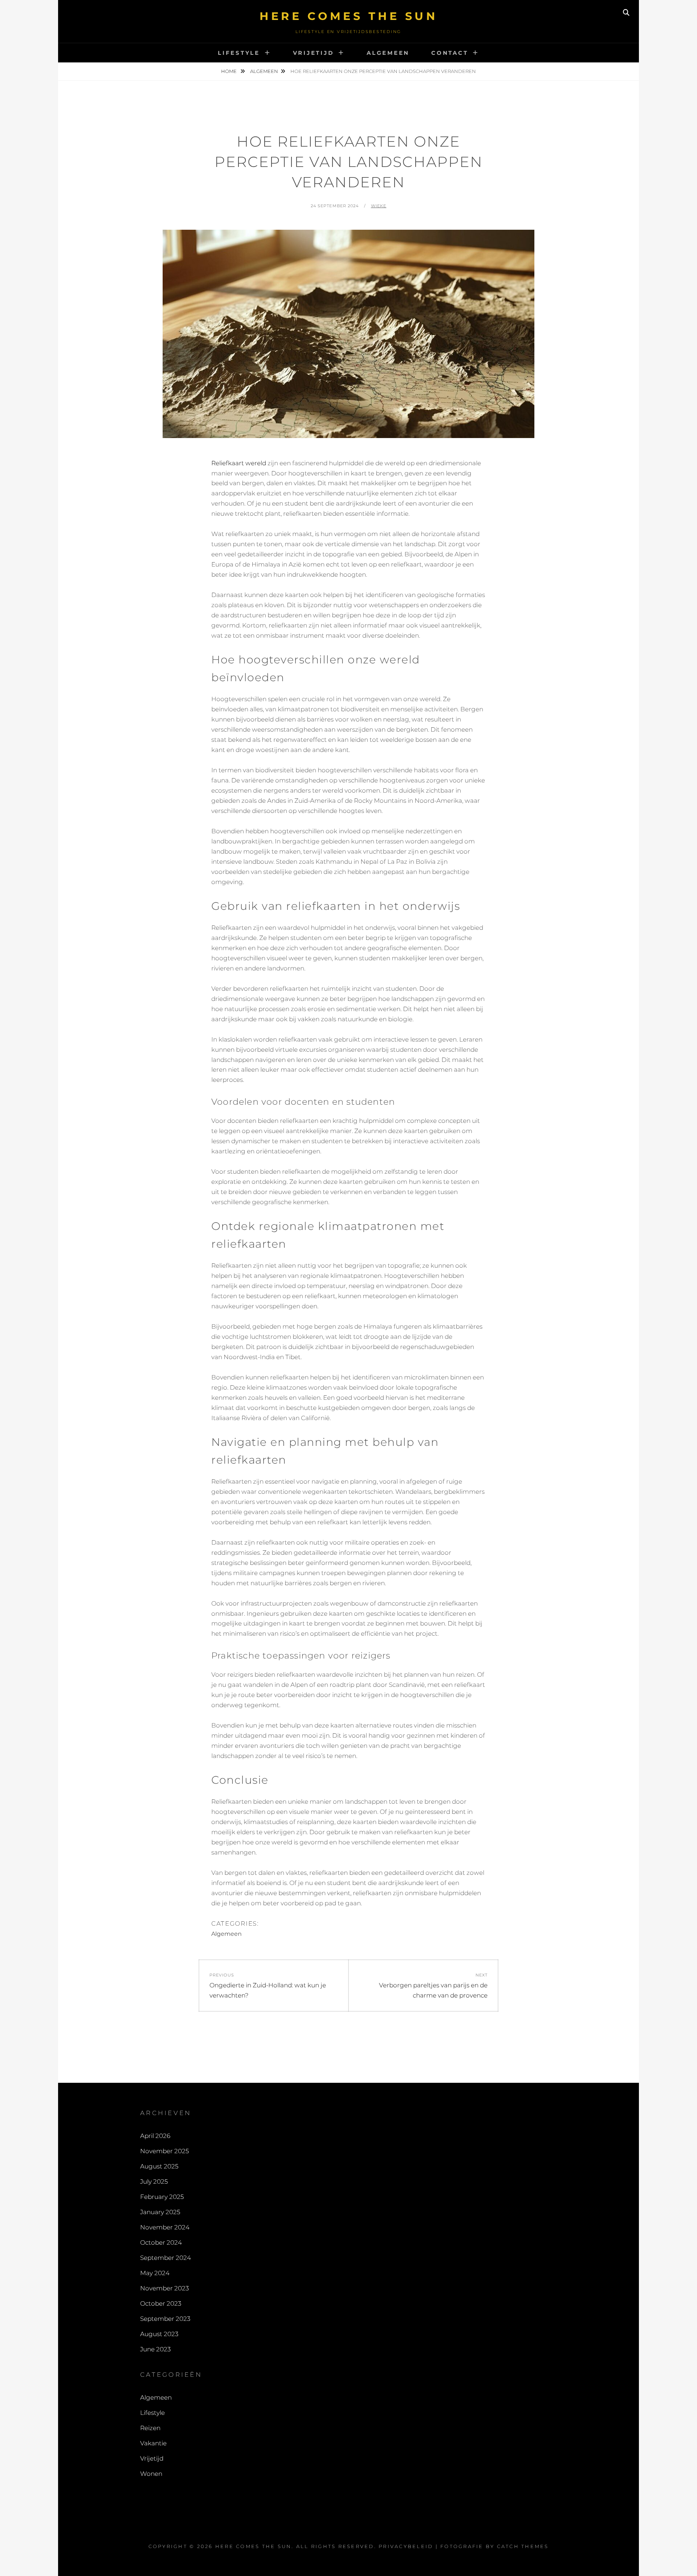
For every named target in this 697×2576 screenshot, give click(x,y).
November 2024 (165, 2227)
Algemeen (388, 53)
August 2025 (159, 2166)
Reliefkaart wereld (239, 463)
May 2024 (155, 2273)
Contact (450, 53)
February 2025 (162, 2197)
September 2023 (165, 2319)
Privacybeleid (406, 2546)
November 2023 (164, 2288)
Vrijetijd (313, 53)
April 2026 (155, 2136)
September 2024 (166, 2258)
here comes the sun (348, 16)
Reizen (150, 2428)
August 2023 (159, 2334)
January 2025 (160, 2212)
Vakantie (153, 2443)
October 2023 (161, 2303)
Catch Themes (523, 2546)
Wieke (379, 206)
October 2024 (161, 2242)
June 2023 (155, 2349)
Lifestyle (239, 53)
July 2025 (154, 2182)
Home (229, 71)
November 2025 (164, 2151)
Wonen (151, 2474)
